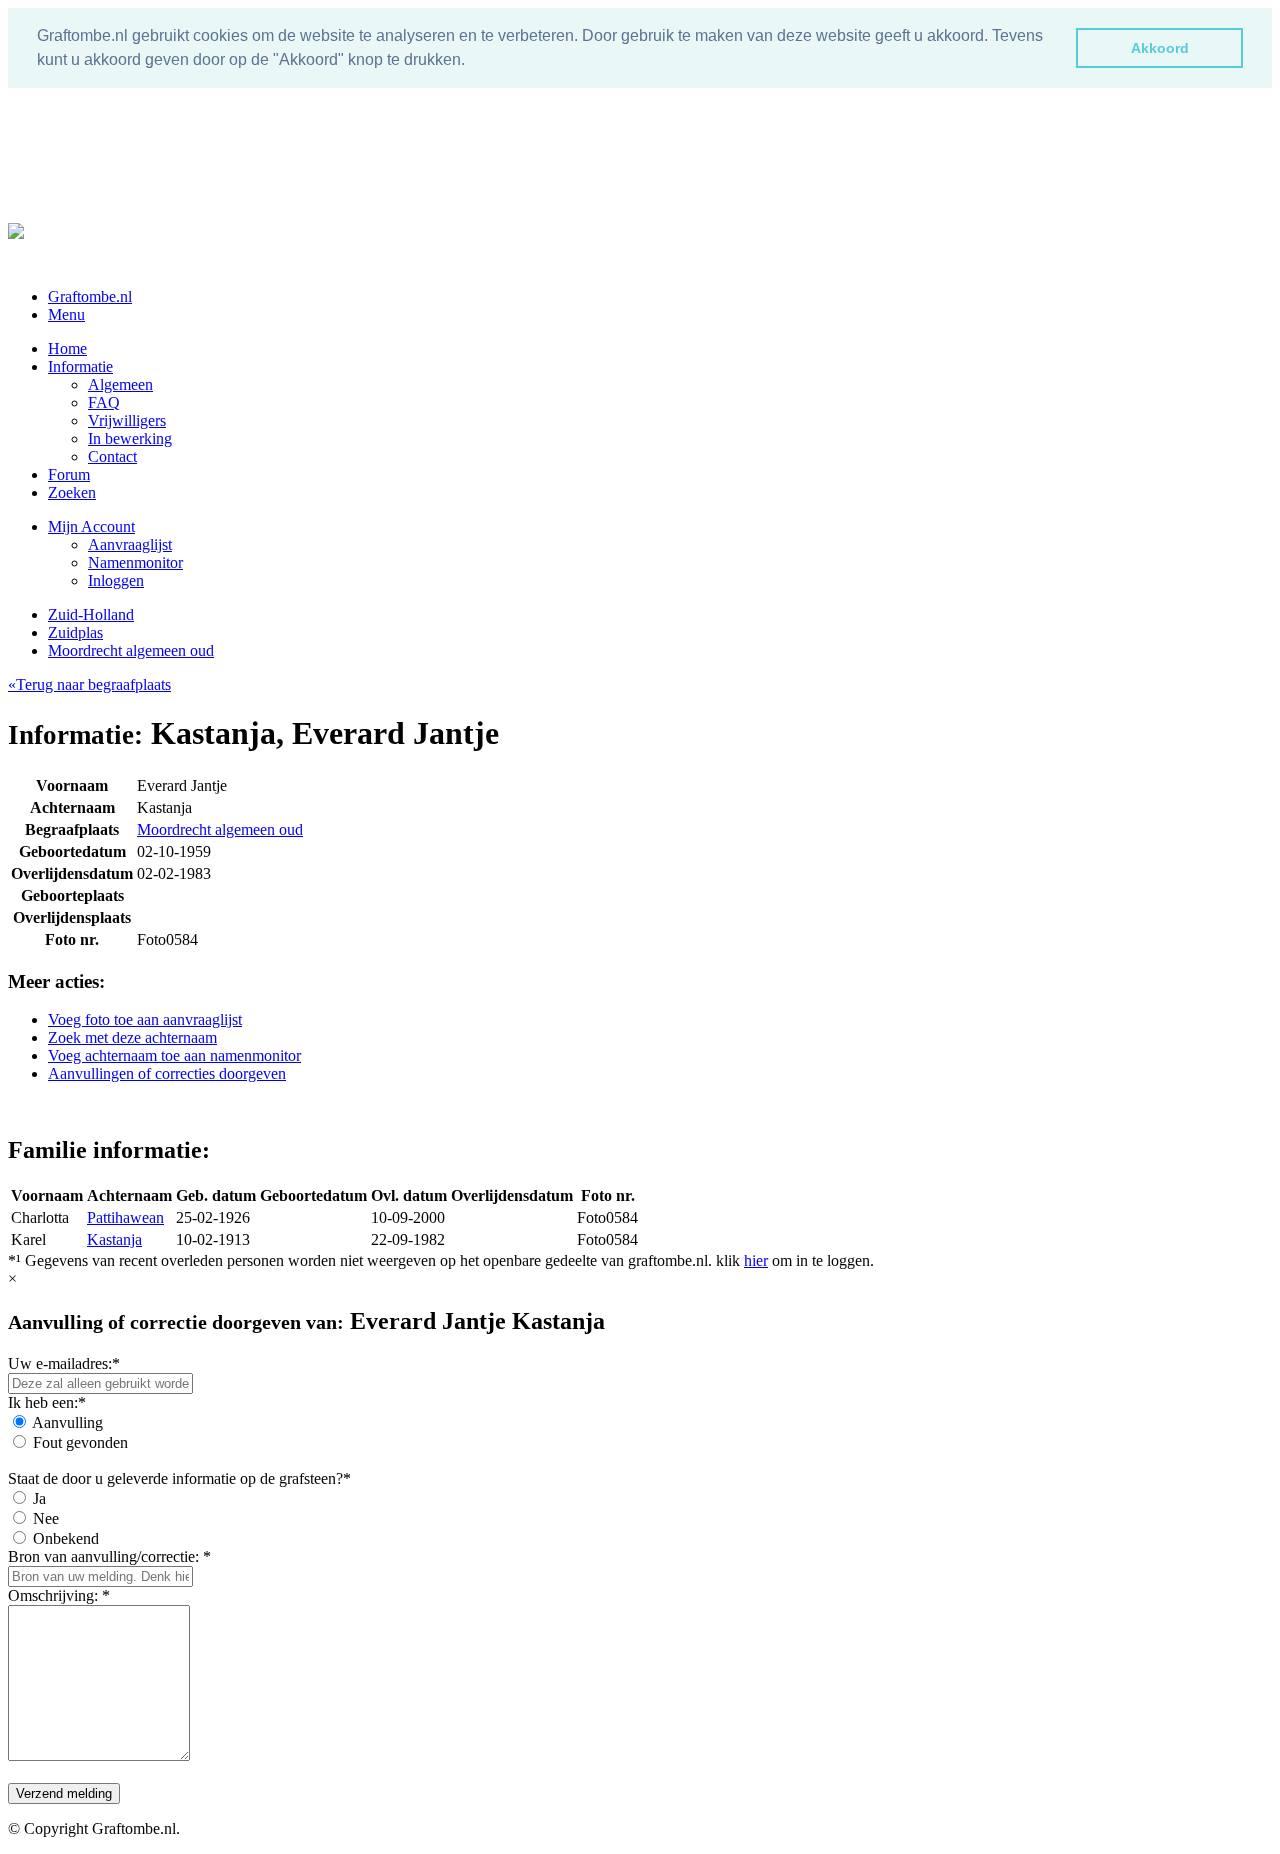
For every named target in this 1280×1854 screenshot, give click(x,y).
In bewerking (130, 438)
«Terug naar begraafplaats (89, 684)
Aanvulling (67, 1422)
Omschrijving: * (59, 1595)
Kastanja (114, 1239)
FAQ (104, 402)
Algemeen (120, 384)
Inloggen (116, 580)
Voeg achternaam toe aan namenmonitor (174, 1055)
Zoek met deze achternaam (132, 1037)
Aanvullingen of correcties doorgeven (167, 1073)
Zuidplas (75, 632)
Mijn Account (91, 526)
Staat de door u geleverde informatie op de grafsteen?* (179, 1478)
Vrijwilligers (127, 420)
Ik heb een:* (47, 1402)
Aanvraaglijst (130, 544)
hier (756, 1260)
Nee (46, 1518)
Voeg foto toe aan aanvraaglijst (145, 1019)
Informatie (80, 366)
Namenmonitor (135, 562)
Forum (69, 474)
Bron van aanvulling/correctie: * (109, 1556)
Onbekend (66, 1538)
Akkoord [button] (1160, 48)
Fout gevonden (80, 1442)
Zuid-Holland (91, 614)
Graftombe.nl (90, 296)
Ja (39, 1498)
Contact (112, 456)
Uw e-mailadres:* (64, 1363)
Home (67, 348)
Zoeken (72, 492)
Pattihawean (125, 1217)
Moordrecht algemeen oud (131, 650)
